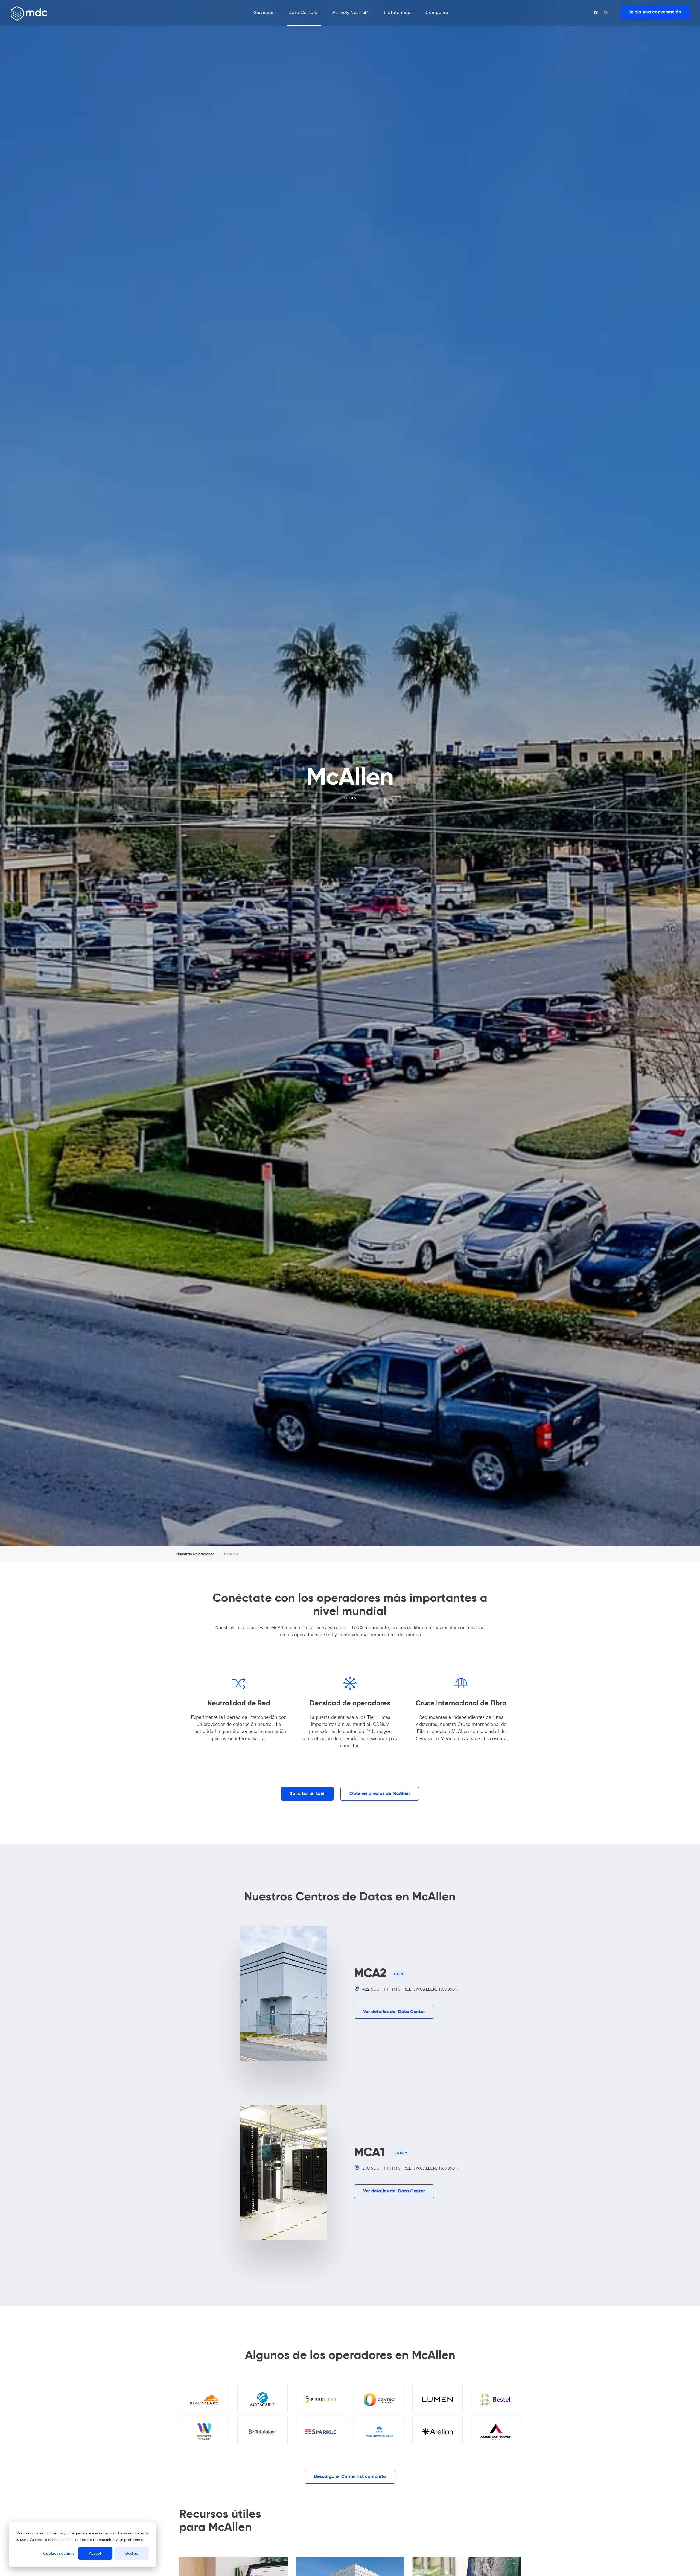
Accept (95, 2553)
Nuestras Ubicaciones (195, 1554)
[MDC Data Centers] (29, 13)
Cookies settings (59, 2553)
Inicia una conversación (655, 12)
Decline (132, 2553)
